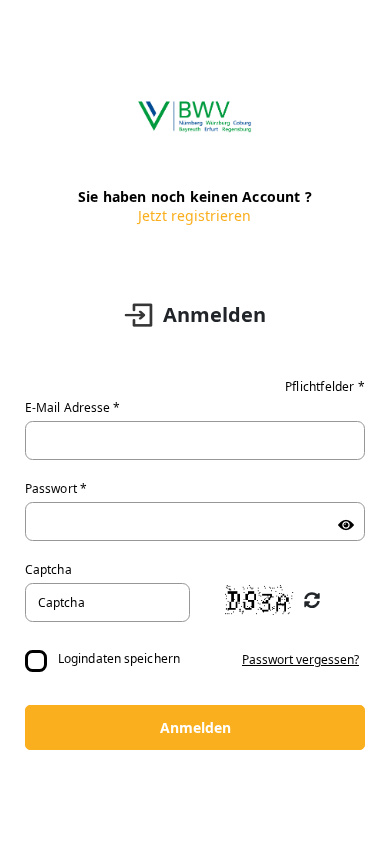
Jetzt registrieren (194, 215)
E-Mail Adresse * (73, 407)
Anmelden (195, 727)
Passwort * (56, 488)
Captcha (48, 569)
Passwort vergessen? (300, 659)
